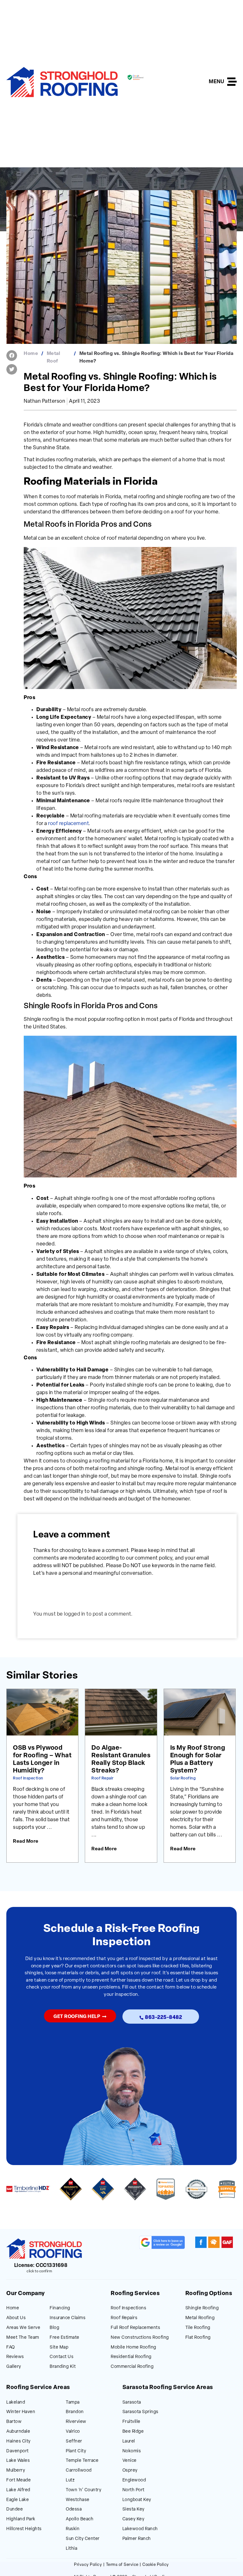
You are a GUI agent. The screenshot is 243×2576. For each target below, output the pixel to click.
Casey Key (134, 2519)
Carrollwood (79, 2470)
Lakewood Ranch (140, 2529)
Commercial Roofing (132, 2367)
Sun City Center (83, 2539)
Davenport (18, 2451)
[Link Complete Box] (42, 1776)
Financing (60, 2308)
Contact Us (62, 2357)
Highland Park (21, 2519)
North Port (134, 2490)
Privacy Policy (88, 2565)
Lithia (72, 2549)
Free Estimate (65, 2338)
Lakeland (16, 2402)
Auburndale (18, 2432)
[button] (12, 356)
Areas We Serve (23, 2328)
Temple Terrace (82, 2461)
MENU (216, 82)
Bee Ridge (133, 2432)
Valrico (73, 2432)
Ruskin (73, 2529)
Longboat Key (137, 2500)
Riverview (76, 2422)
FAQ (11, 2347)
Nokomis (132, 2451)
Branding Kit (63, 2367)
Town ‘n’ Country (84, 2490)
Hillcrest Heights (24, 2529)
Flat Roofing (198, 2338)
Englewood (134, 2480)
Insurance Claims (68, 2318)
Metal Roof (54, 358)
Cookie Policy (156, 2565)
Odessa (74, 2509)
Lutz (70, 2480)
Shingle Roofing (202, 2308)
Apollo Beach (80, 2519)
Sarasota (132, 2402)
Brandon (75, 2412)
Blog (54, 2328)
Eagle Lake (18, 2500)
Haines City (19, 2441)
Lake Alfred (18, 2490)
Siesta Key (134, 2509)
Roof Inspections (128, 2308)
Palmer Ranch (137, 2539)
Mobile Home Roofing (134, 2347)
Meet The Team (23, 2338)
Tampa (73, 2402)
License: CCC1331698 (41, 2266)
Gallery (14, 2367)
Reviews (15, 2357)
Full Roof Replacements (135, 2328)
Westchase (78, 2500)
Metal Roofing (200, 2318)
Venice (130, 2461)
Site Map (59, 2347)
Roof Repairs (124, 2318)
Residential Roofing (131, 2357)
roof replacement (68, 824)
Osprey (130, 2470)
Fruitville (131, 2422)
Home (31, 354)
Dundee (15, 2509)
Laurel (129, 2441)
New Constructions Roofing (140, 2338)
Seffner (74, 2441)
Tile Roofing (198, 2328)
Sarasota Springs (140, 2412)
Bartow (14, 2422)
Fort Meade (19, 2480)
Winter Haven (21, 2412)
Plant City (76, 2451)
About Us (16, 2318)
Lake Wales (18, 2461)
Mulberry (16, 2470)
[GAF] (227, 2242)
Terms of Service (122, 2565)
